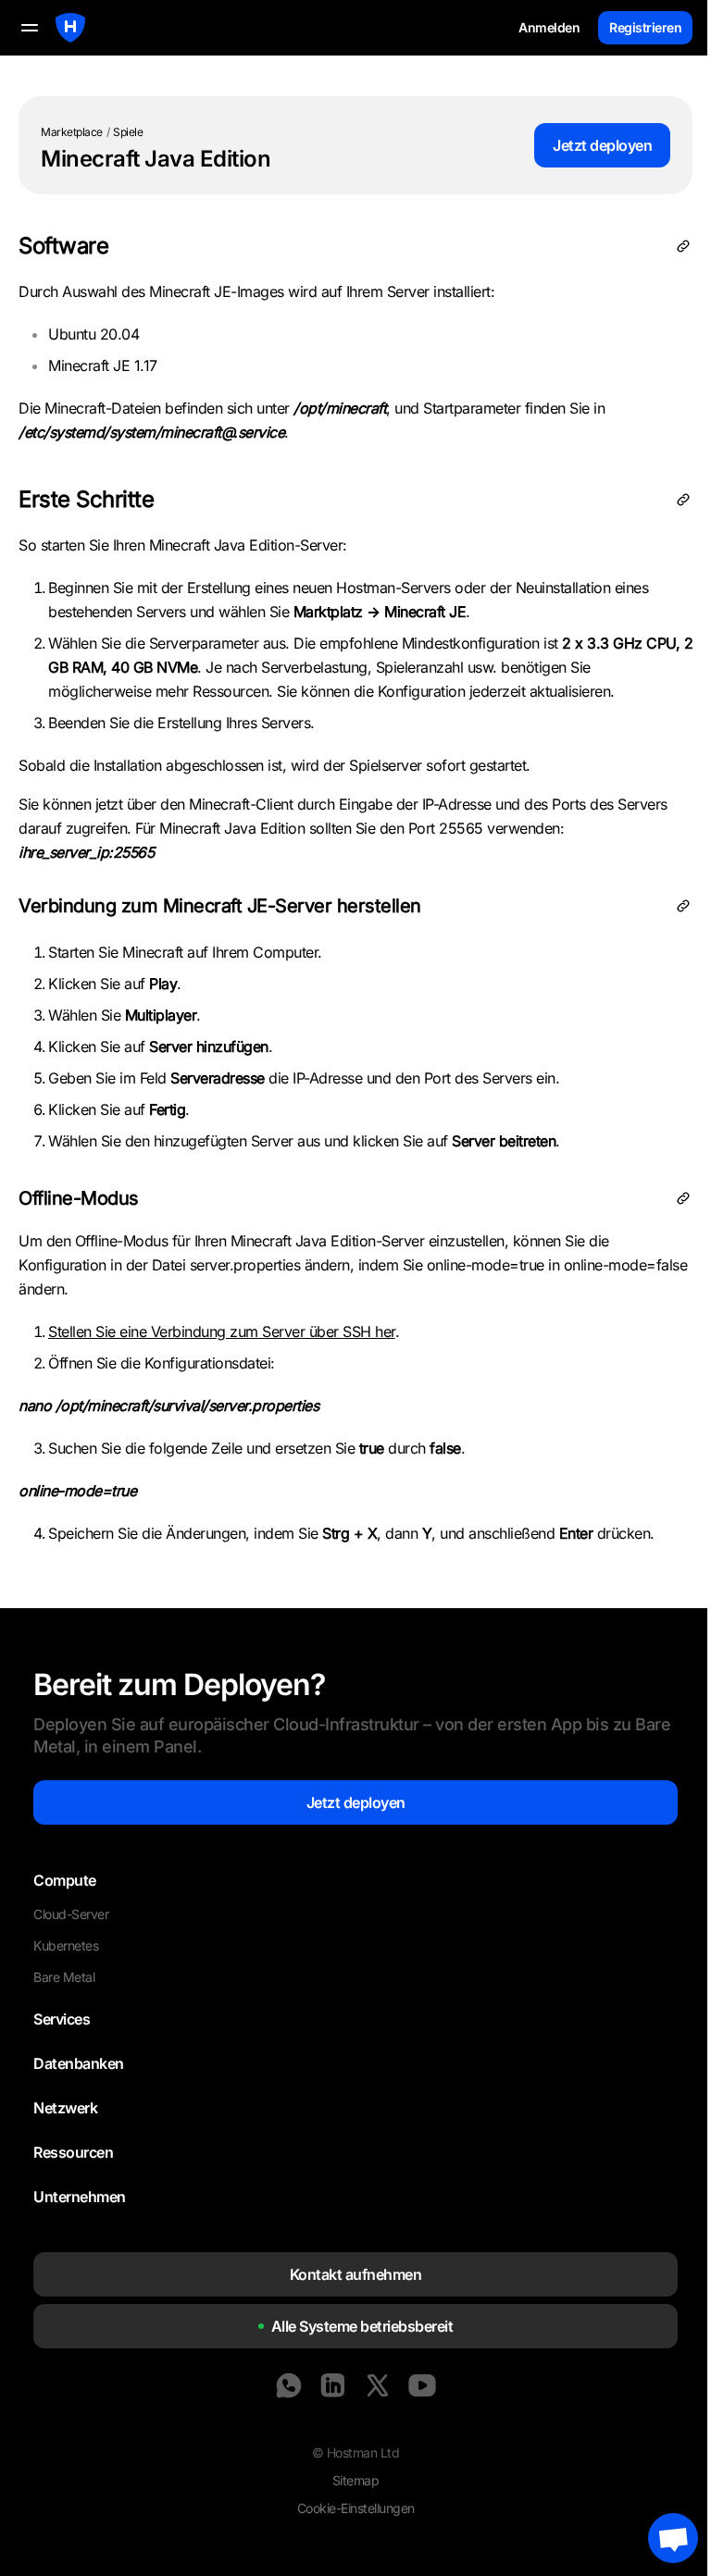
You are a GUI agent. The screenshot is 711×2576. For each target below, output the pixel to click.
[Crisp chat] (673, 2538)
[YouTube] (422, 2385)
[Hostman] (70, 28)
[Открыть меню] (30, 28)
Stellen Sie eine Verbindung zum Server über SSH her (222, 1331)
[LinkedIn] (333, 2385)
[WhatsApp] (289, 2385)
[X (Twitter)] (378, 2385)
